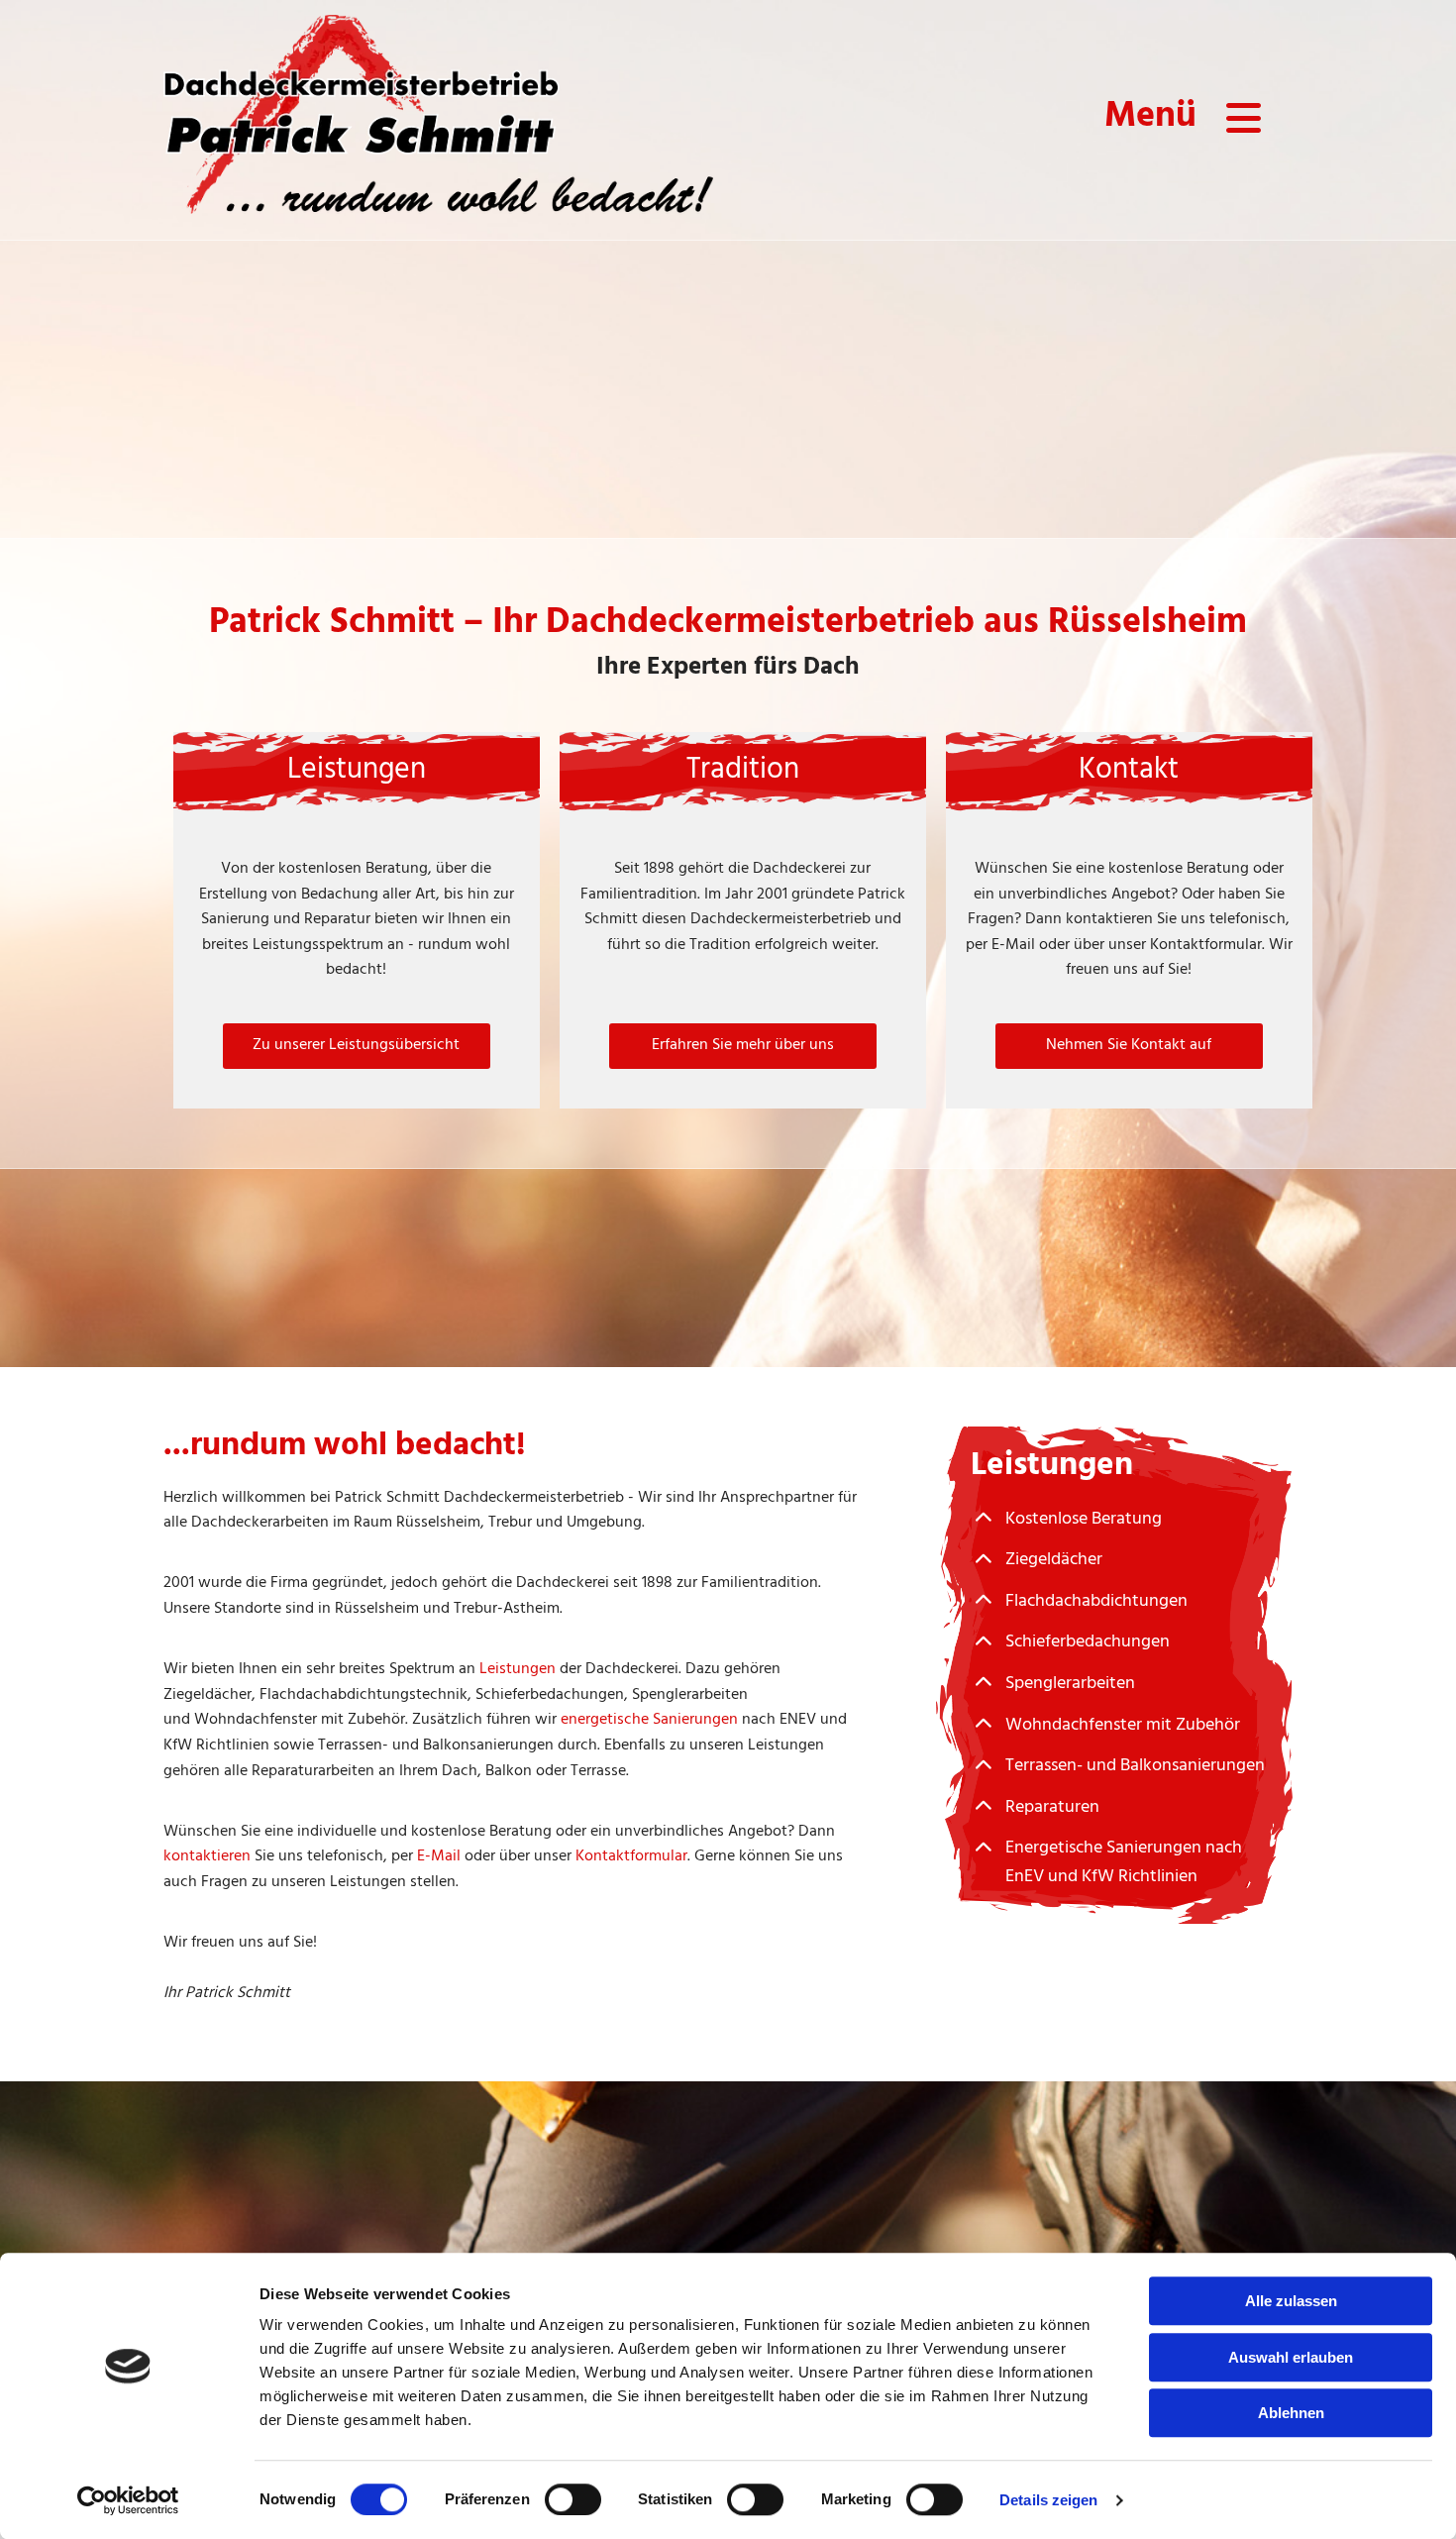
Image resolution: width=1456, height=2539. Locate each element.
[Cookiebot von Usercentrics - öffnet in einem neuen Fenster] (128, 2500)
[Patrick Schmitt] (438, 120)
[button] (357, 1046)
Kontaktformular (631, 1856)
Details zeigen (1048, 2500)
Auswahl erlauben (1291, 2357)
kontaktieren (207, 1856)
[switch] (573, 2499)
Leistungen (518, 1669)
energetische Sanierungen (649, 1720)
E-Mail (439, 1856)
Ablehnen (1291, 2413)
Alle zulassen (1291, 2301)
